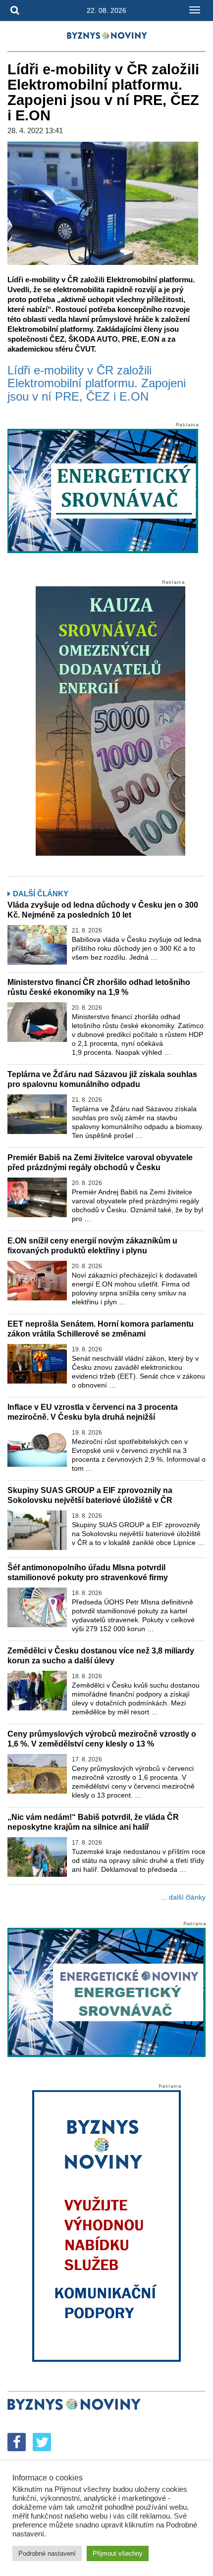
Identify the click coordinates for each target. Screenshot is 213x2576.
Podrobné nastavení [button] (47, 2553)
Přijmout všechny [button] (118, 2553)
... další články (183, 1897)
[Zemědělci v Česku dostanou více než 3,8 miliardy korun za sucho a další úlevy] (37, 1691)
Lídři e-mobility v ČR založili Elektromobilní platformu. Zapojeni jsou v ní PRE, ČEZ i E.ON (97, 384)
